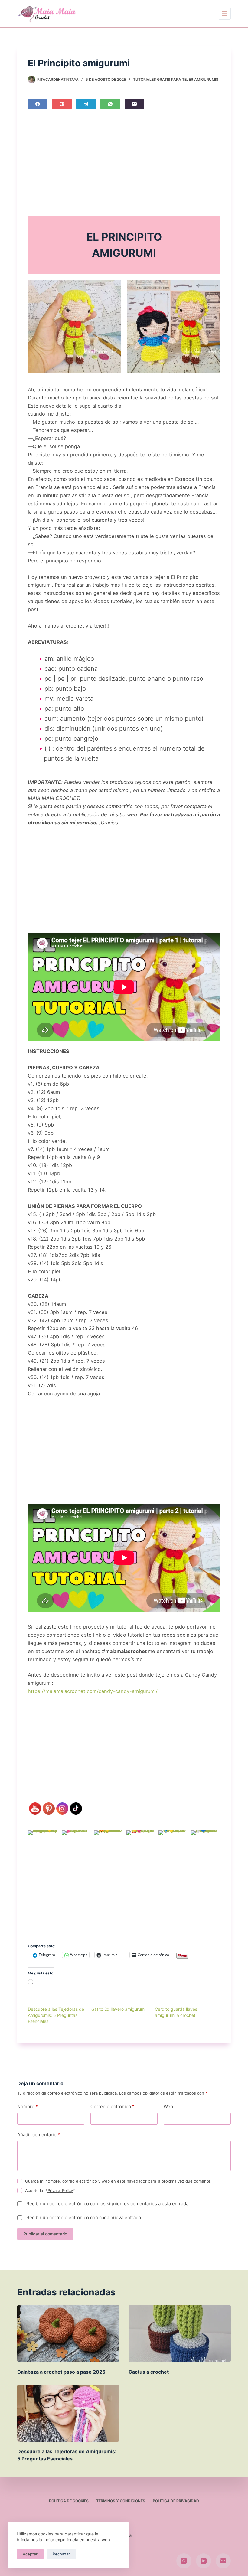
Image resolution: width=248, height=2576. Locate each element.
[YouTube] (204, 2561)
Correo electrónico (112, 2106)
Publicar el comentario (45, 2234)
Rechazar (61, 2554)
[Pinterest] (62, 104)
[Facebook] (38, 104)
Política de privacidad (176, 2501)
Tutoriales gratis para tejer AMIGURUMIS (176, 79)
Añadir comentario (39, 2135)
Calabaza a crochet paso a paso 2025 (61, 2372)
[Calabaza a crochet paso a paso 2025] (68, 2333)
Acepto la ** (50, 2190)
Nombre (28, 2106)
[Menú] (225, 14)
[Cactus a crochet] (180, 2333)
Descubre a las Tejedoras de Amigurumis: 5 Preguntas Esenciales (56, 2015)
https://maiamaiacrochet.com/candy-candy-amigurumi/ (93, 1691)
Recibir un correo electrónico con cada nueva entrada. (84, 2217)
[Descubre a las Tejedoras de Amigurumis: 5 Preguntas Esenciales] (68, 2413)
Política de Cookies (69, 2501)
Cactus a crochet (149, 2372)
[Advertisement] (124, 165)
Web (168, 2106)
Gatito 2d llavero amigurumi (118, 2009)
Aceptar (30, 2554)
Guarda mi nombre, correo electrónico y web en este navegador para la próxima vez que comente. (118, 2181)
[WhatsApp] (110, 104)
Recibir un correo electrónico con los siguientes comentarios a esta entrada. (108, 2204)
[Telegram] (86, 104)
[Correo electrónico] (134, 104)
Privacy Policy (60, 2190)
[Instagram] (184, 2561)
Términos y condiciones (121, 2501)
